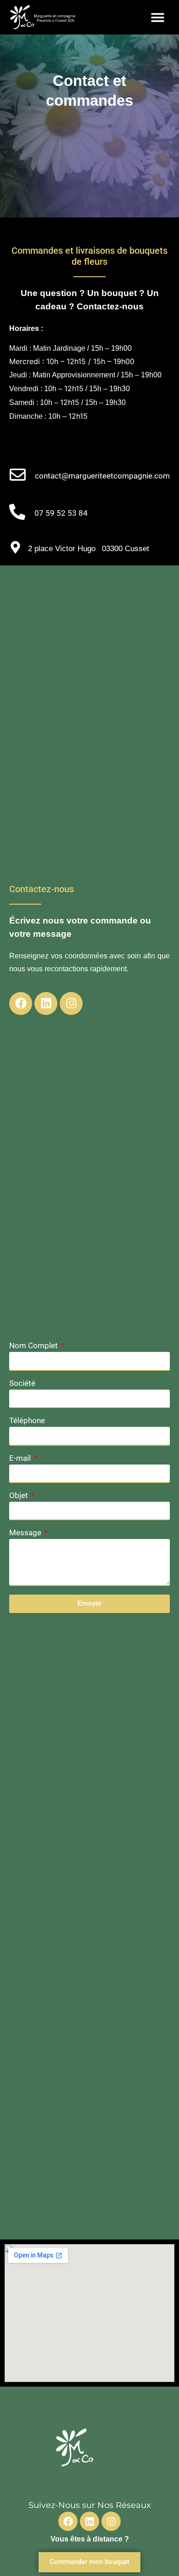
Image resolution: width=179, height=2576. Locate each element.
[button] (158, 17)
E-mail (21, 1459)
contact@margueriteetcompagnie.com (102, 476)
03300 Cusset (126, 549)
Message (26, 1533)
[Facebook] (21, 1003)
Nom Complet (34, 1346)
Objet (20, 1496)
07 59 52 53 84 (61, 513)
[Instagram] (71, 1003)
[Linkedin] (46, 1003)
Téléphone (27, 1421)
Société (22, 1384)
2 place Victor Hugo (62, 549)
